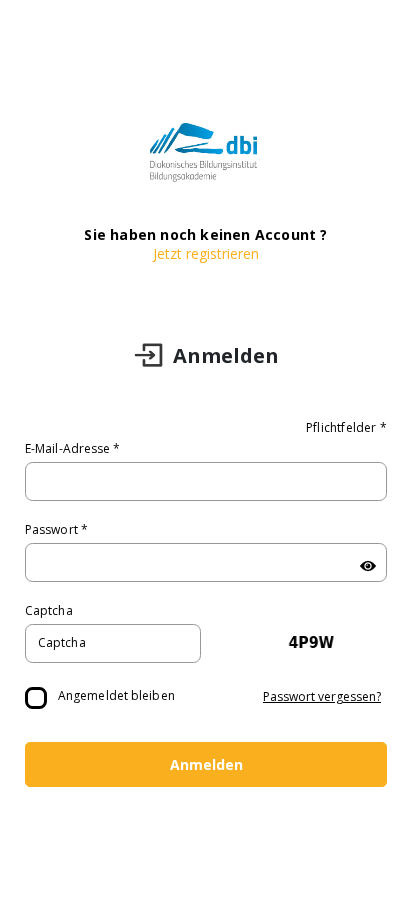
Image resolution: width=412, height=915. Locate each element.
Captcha (49, 610)
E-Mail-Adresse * (73, 448)
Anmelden (206, 764)
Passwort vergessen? (322, 696)
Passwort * (56, 529)
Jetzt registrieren (206, 253)
